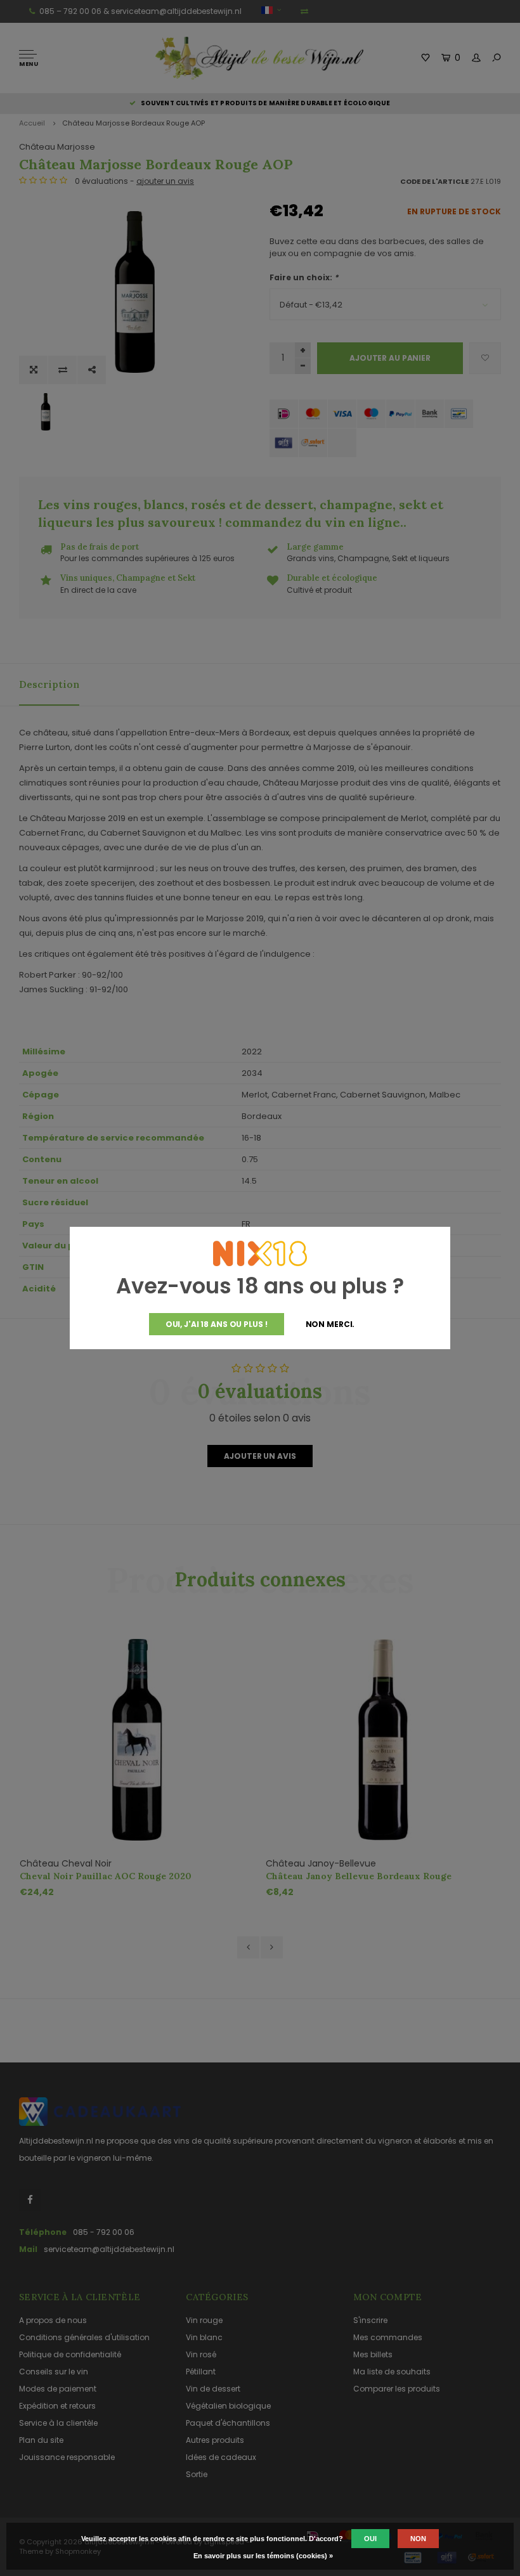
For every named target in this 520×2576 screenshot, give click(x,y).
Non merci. (330, 1324)
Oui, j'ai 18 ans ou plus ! (217, 1324)
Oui (370, 2539)
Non (418, 2539)
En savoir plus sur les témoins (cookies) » (263, 2556)
